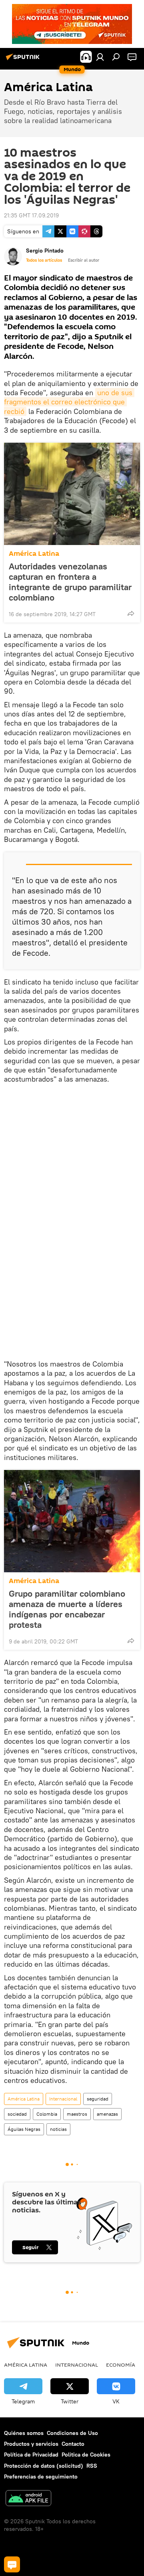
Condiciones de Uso (72, 2433)
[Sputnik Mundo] (24, 60)
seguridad (98, 2099)
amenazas (107, 2114)
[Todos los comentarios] (12, 2564)
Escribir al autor (84, 260)
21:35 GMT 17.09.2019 (31, 215)
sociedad (17, 2114)
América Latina (34, 554)
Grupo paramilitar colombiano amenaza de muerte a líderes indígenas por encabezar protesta (67, 1609)
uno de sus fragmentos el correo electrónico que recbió (69, 402)
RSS (92, 2466)
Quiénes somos (24, 2433)
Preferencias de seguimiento (41, 2477)
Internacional (63, 2099)
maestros (77, 2114)
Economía (121, 2365)
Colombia (47, 2114)
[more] (131, 613)
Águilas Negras (24, 2129)
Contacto (73, 2444)
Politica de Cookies (86, 2455)
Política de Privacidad (31, 2455)
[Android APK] (28, 2499)
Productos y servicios (31, 2444)
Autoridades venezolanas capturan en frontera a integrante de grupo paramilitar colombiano (70, 582)
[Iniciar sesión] (100, 57)
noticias (58, 2129)
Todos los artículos (44, 260)
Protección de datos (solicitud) (44, 2466)
